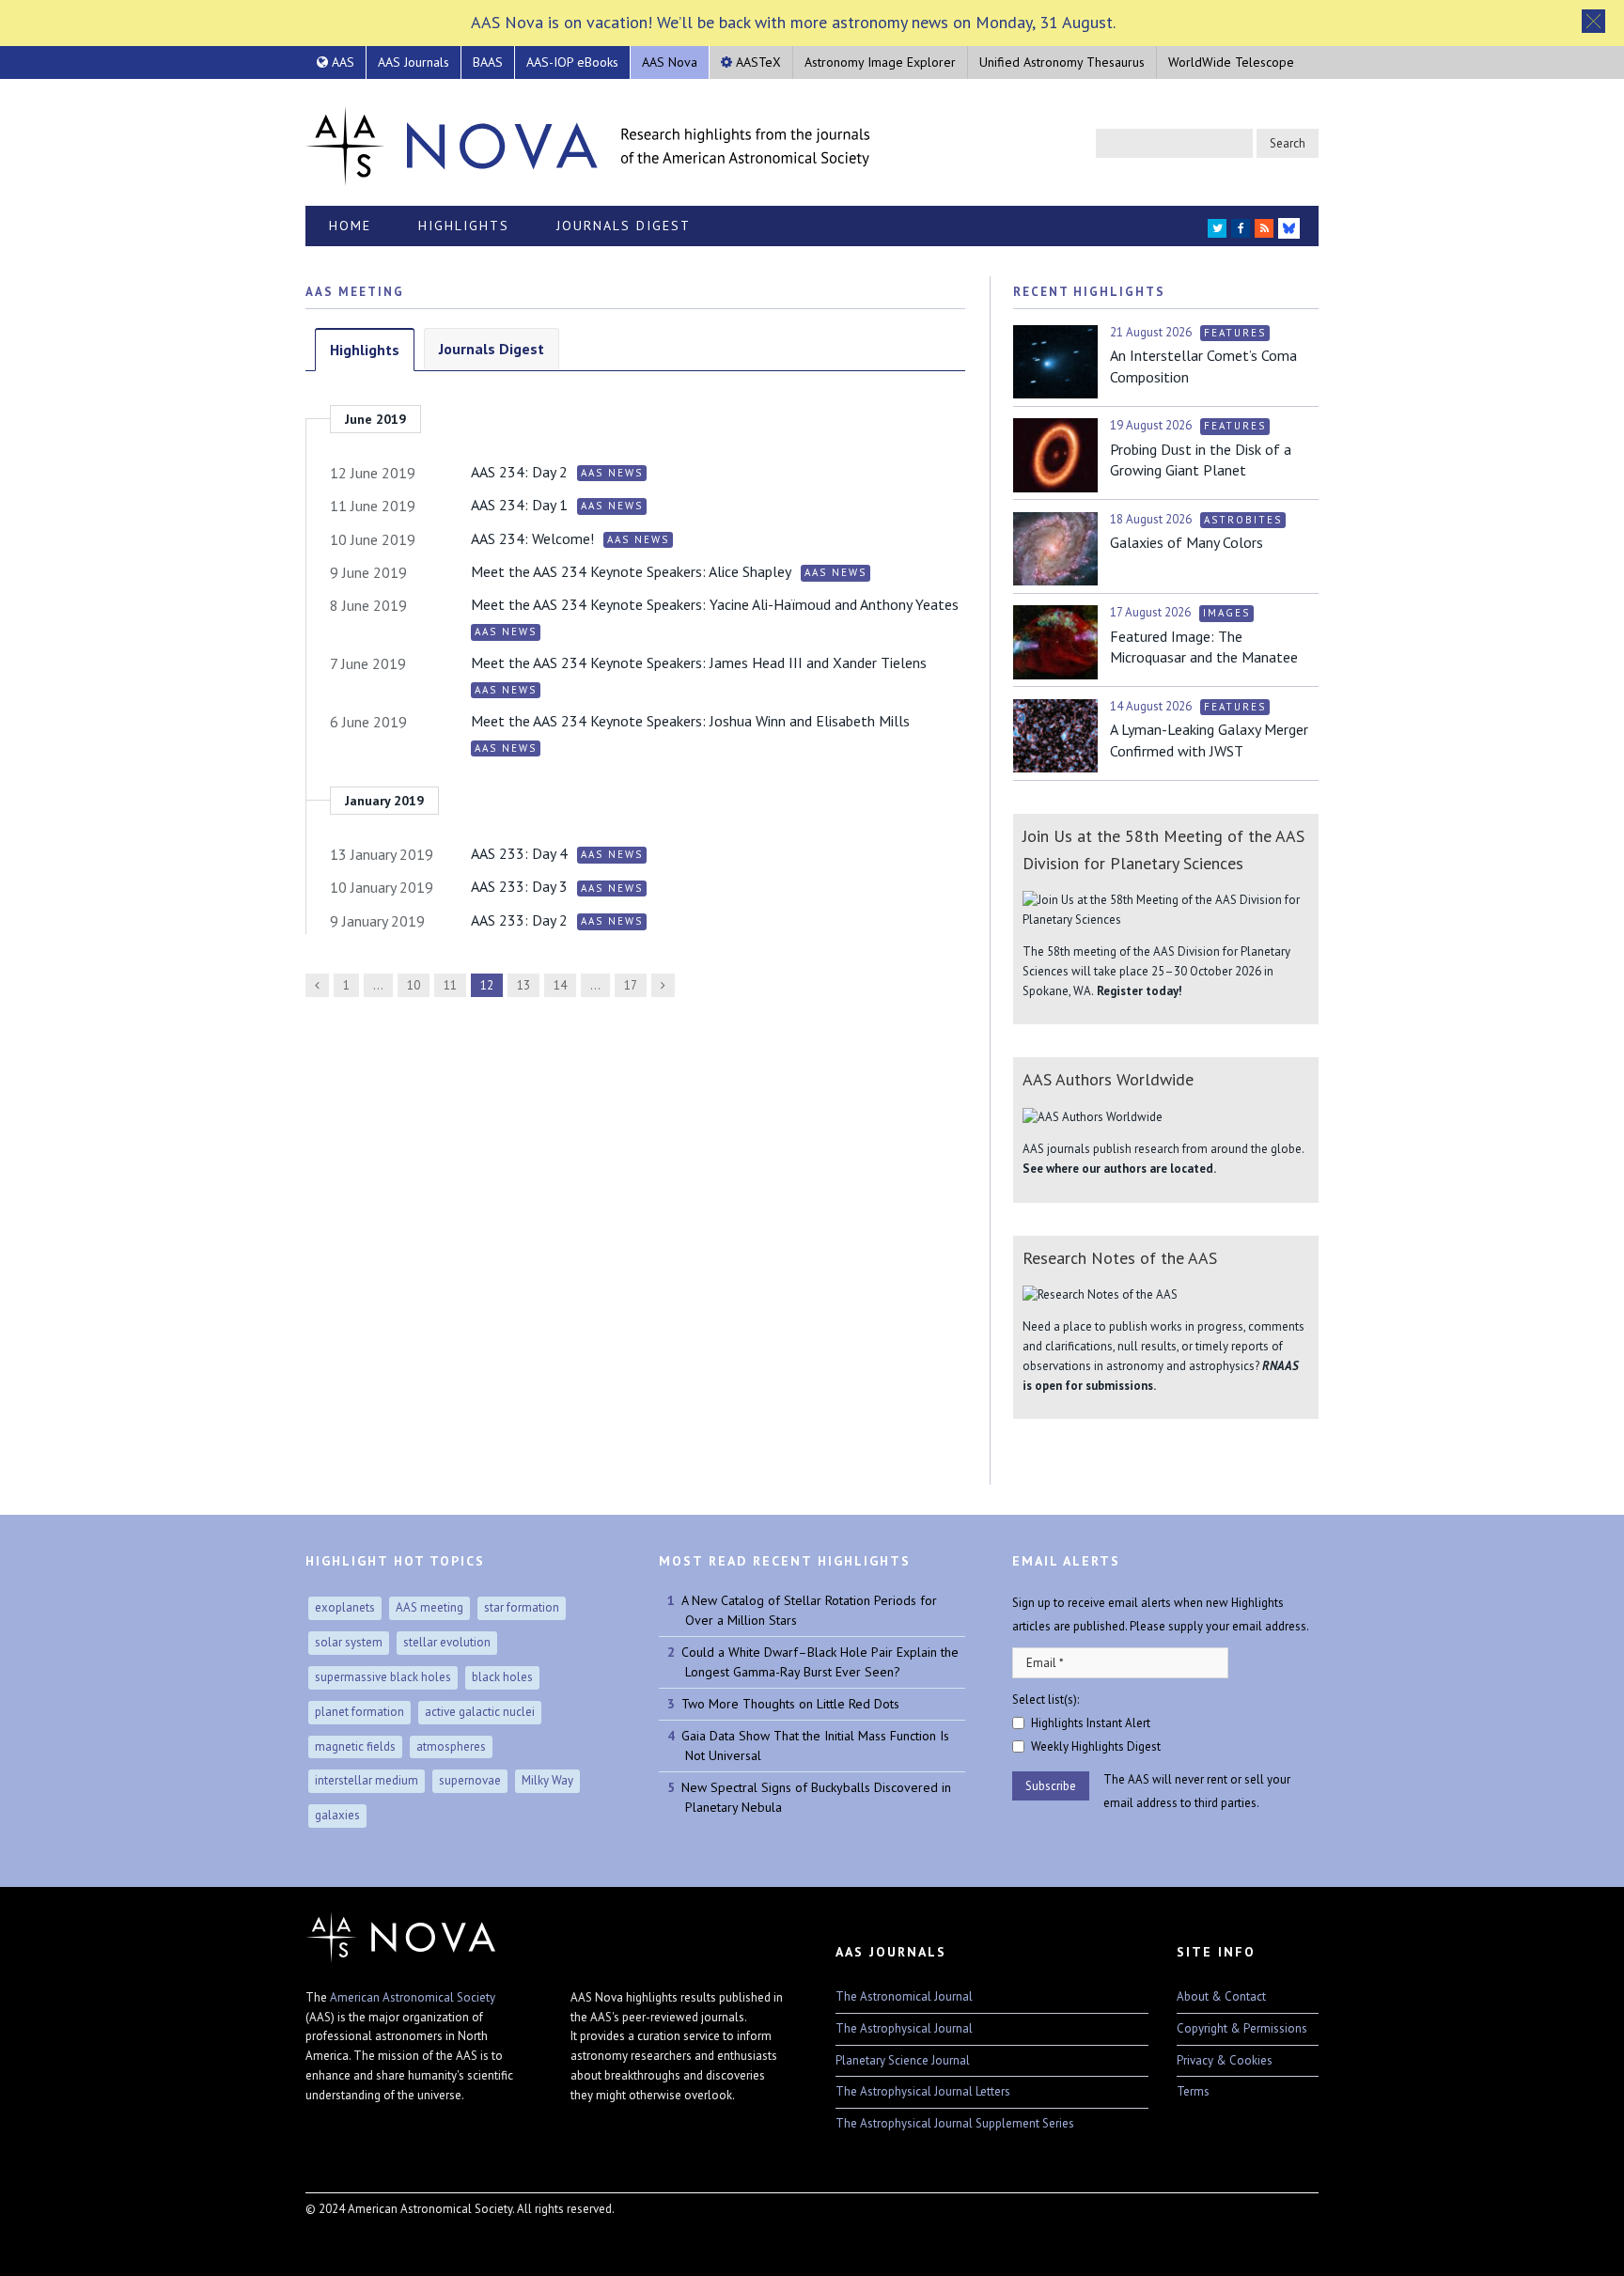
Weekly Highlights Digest (1096, 1746)
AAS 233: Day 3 (519, 886)
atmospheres (451, 1746)
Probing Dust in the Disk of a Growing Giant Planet (1201, 460)
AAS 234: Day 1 (519, 505)
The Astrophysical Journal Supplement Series (955, 2123)
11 (450, 985)
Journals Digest (624, 226)
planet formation (359, 1712)
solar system (349, 1642)
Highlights (464, 226)
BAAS (488, 62)
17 (631, 985)
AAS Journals (414, 62)
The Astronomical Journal (904, 1996)
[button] (1593, 21)
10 (414, 985)
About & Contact (1221, 1996)
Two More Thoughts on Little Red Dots (790, 1704)
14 (560, 985)
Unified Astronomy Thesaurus (1062, 62)
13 (523, 985)
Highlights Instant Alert (1091, 1723)
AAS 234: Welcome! (532, 538)
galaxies (337, 1815)
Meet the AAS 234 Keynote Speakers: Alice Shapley (631, 571)
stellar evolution (447, 1642)
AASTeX (757, 62)
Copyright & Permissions (1242, 2028)
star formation (522, 1607)
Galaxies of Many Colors (1187, 542)
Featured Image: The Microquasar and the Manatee (1204, 647)
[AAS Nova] (587, 142)
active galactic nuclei (480, 1712)
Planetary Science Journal (903, 2060)
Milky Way (547, 1780)
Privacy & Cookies (1225, 2060)
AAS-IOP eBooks (572, 62)
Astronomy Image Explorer (880, 62)
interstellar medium (367, 1780)
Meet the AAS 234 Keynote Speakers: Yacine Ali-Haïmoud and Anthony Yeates (715, 604)
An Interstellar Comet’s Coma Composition (1203, 366)
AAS (341, 62)
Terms (1193, 2091)
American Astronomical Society (413, 1997)
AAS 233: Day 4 (519, 853)
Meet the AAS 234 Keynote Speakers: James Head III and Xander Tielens (699, 663)
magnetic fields (355, 1746)
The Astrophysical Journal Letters (923, 2091)
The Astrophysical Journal (904, 2028)
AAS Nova (670, 62)
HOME (350, 226)
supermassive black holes (383, 1677)
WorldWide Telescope (1231, 62)
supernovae (470, 1780)
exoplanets (345, 1607)
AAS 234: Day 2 (519, 472)
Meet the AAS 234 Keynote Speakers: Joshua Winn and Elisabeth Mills (690, 721)
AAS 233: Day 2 (519, 920)
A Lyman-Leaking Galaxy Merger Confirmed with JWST (1209, 740)
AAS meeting (429, 1607)
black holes (502, 1677)
